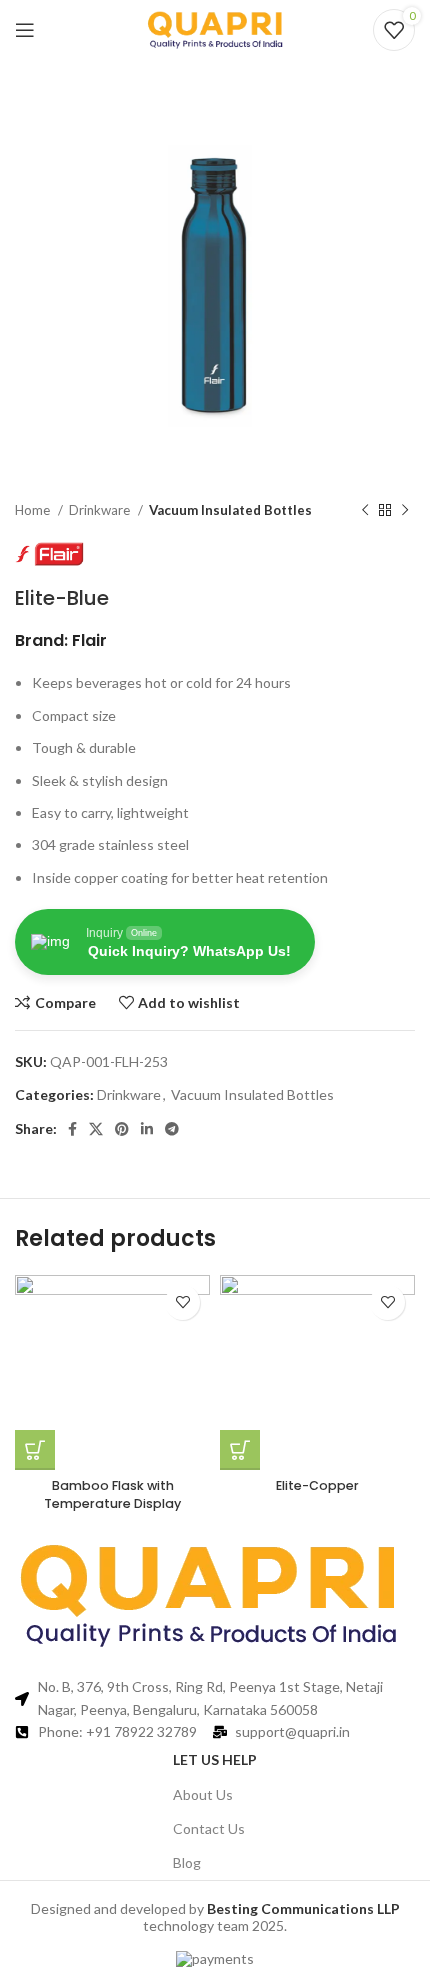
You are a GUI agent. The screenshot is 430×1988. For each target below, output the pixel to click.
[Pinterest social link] (122, 1129)
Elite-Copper (317, 1485)
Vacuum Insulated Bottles (230, 510)
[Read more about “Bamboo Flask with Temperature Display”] (35, 1450)
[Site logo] (215, 28)
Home (34, 510)
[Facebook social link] (72, 1129)
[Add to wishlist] (182, 1302)
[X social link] (96, 1129)
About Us (203, 1794)
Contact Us (209, 1828)
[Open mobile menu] (25, 30)
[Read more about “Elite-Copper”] (240, 1450)
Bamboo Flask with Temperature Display (112, 1494)
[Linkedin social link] (147, 1129)
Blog (187, 1862)
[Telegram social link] (172, 1129)
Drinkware (101, 510)
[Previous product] (365, 511)
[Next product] (405, 511)
